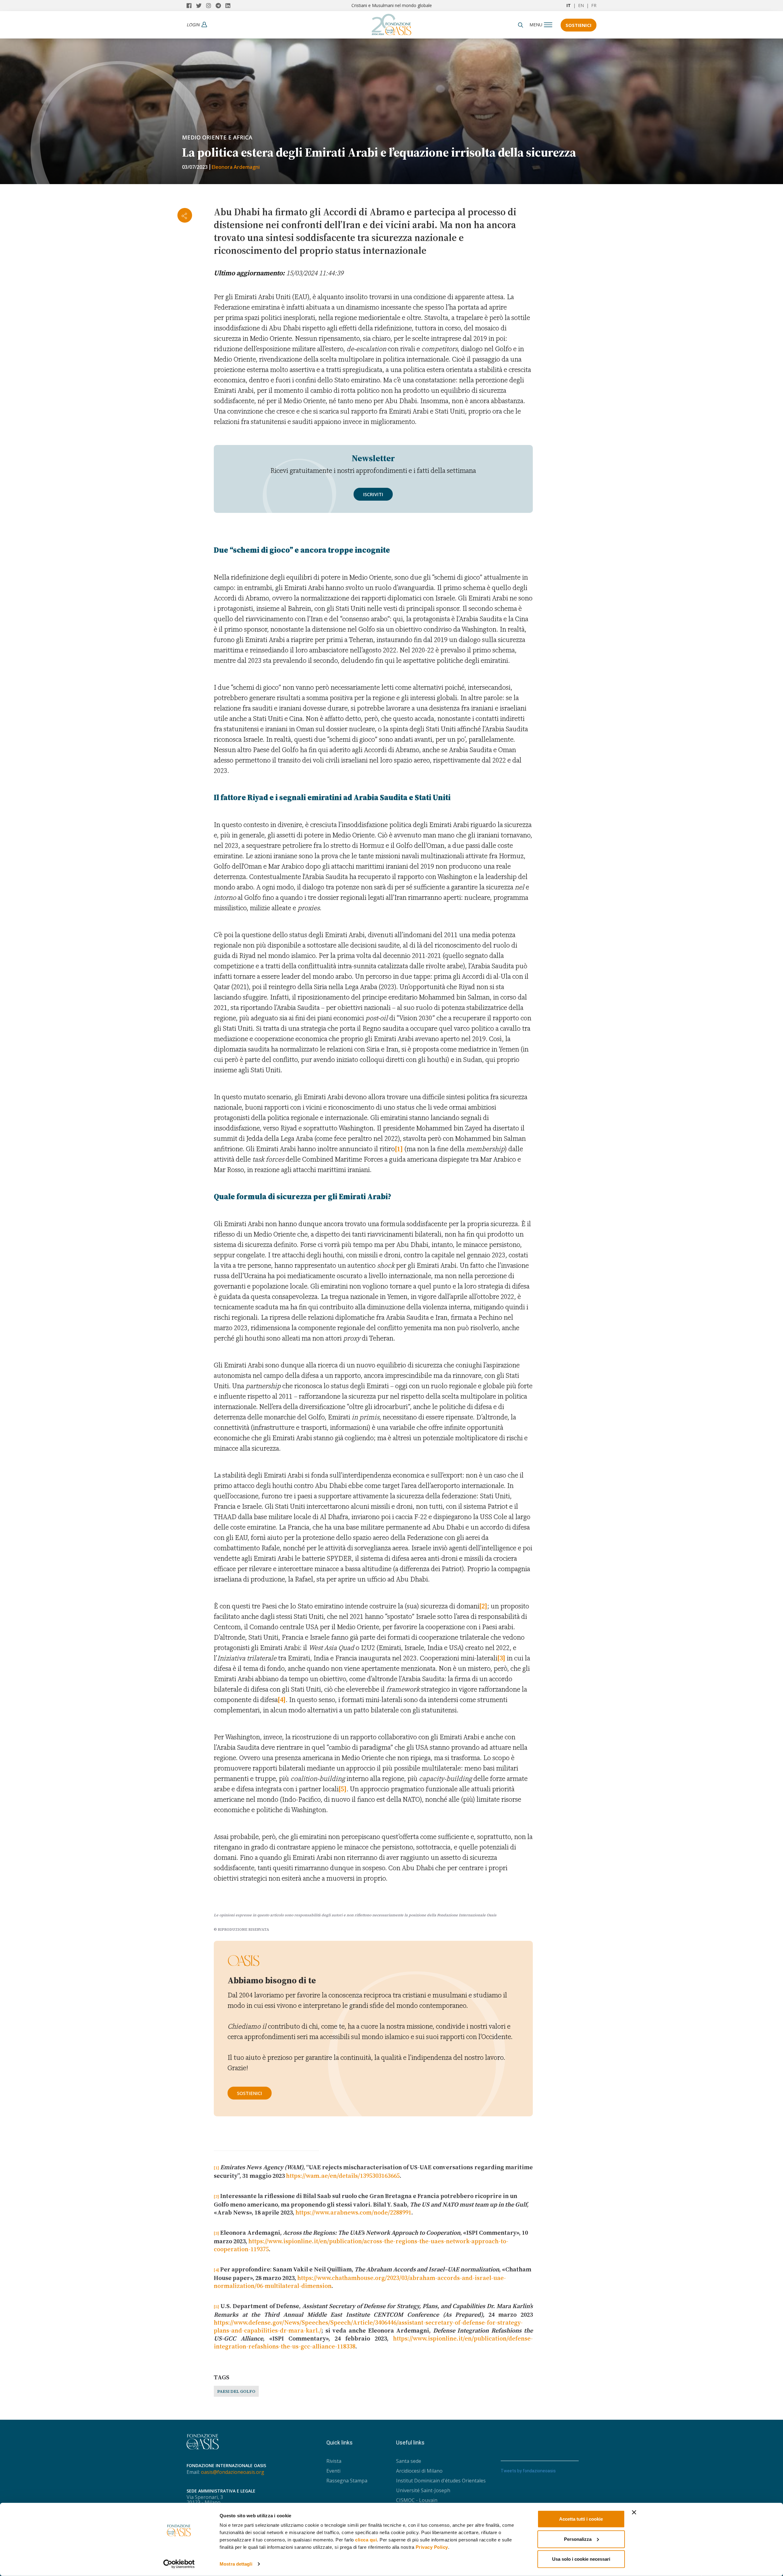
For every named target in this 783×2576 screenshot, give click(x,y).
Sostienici (579, 25)
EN (581, 5)
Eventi (333, 2471)
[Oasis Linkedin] (229, 6)
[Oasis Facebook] (191, 6)
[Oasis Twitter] (201, 6)
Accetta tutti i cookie (581, 2519)
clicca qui (366, 2540)
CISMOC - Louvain (417, 2500)
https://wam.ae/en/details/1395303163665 (343, 2176)
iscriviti (373, 494)
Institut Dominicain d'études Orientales (441, 2481)
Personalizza (578, 2539)
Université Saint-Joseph (423, 2490)
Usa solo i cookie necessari (581, 2559)
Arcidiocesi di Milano (419, 2471)
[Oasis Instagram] (211, 6)
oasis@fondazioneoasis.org (233, 2472)
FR (594, 5)
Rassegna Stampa (347, 2481)
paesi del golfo (236, 2391)
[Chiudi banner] (634, 2512)
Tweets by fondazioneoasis (528, 2471)
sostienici (250, 2093)
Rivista (334, 2461)
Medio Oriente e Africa (217, 137)
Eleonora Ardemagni (236, 167)
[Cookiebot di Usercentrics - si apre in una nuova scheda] (179, 2564)
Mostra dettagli (236, 2564)
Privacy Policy (432, 2547)
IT (569, 5)
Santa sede (409, 2461)
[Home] (391, 23)
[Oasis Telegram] (221, 6)
